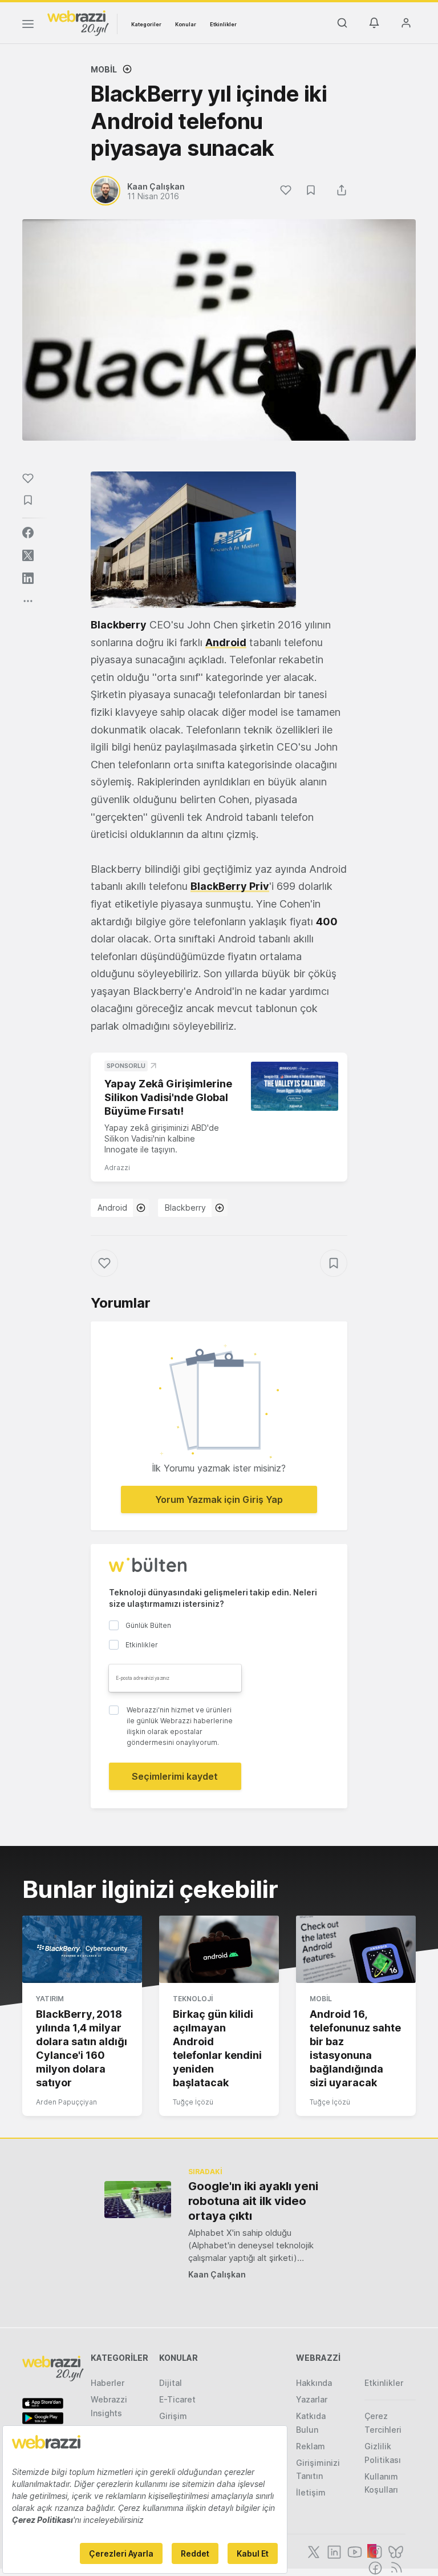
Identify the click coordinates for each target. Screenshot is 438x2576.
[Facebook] (374, 2567)
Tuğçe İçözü (193, 2102)
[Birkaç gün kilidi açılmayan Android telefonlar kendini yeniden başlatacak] (219, 1949)
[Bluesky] (395, 2551)
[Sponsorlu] (295, 1086)
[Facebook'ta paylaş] (28, 533)
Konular (186, 24)
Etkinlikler (223, 24)
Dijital (171, 2383)
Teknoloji (193, 1999)
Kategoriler (146, 24)
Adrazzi (117, 1168)
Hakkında (314, 2383)
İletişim (311, 2492)
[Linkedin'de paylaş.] (28, 578)
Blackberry (119, 625)
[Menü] (28, 26)
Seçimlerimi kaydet (175, 1776)
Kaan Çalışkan (217, 2274)
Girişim (173, 2416)
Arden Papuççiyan (66, 2102)
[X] (313, 2551)
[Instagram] (374, 2551)
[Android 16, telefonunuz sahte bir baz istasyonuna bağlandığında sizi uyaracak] (356, 1949)
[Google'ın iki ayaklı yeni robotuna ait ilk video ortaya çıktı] (138, 2200)
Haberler (108, 2383)
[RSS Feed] (394, 2567)
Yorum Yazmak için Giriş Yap (219, 1499)
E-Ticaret (177, 2399)
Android (226, 642)
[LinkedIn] (333, 2551)
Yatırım (50, 1999)
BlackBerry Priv (230, 886)
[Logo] (78, 22)
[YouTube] (354, 2551)
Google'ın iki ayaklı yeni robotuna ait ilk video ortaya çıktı (253, 2201)
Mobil (104, 69)
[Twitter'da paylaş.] (28, 555)
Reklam (311, 2446)
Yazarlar (312, 2399)
